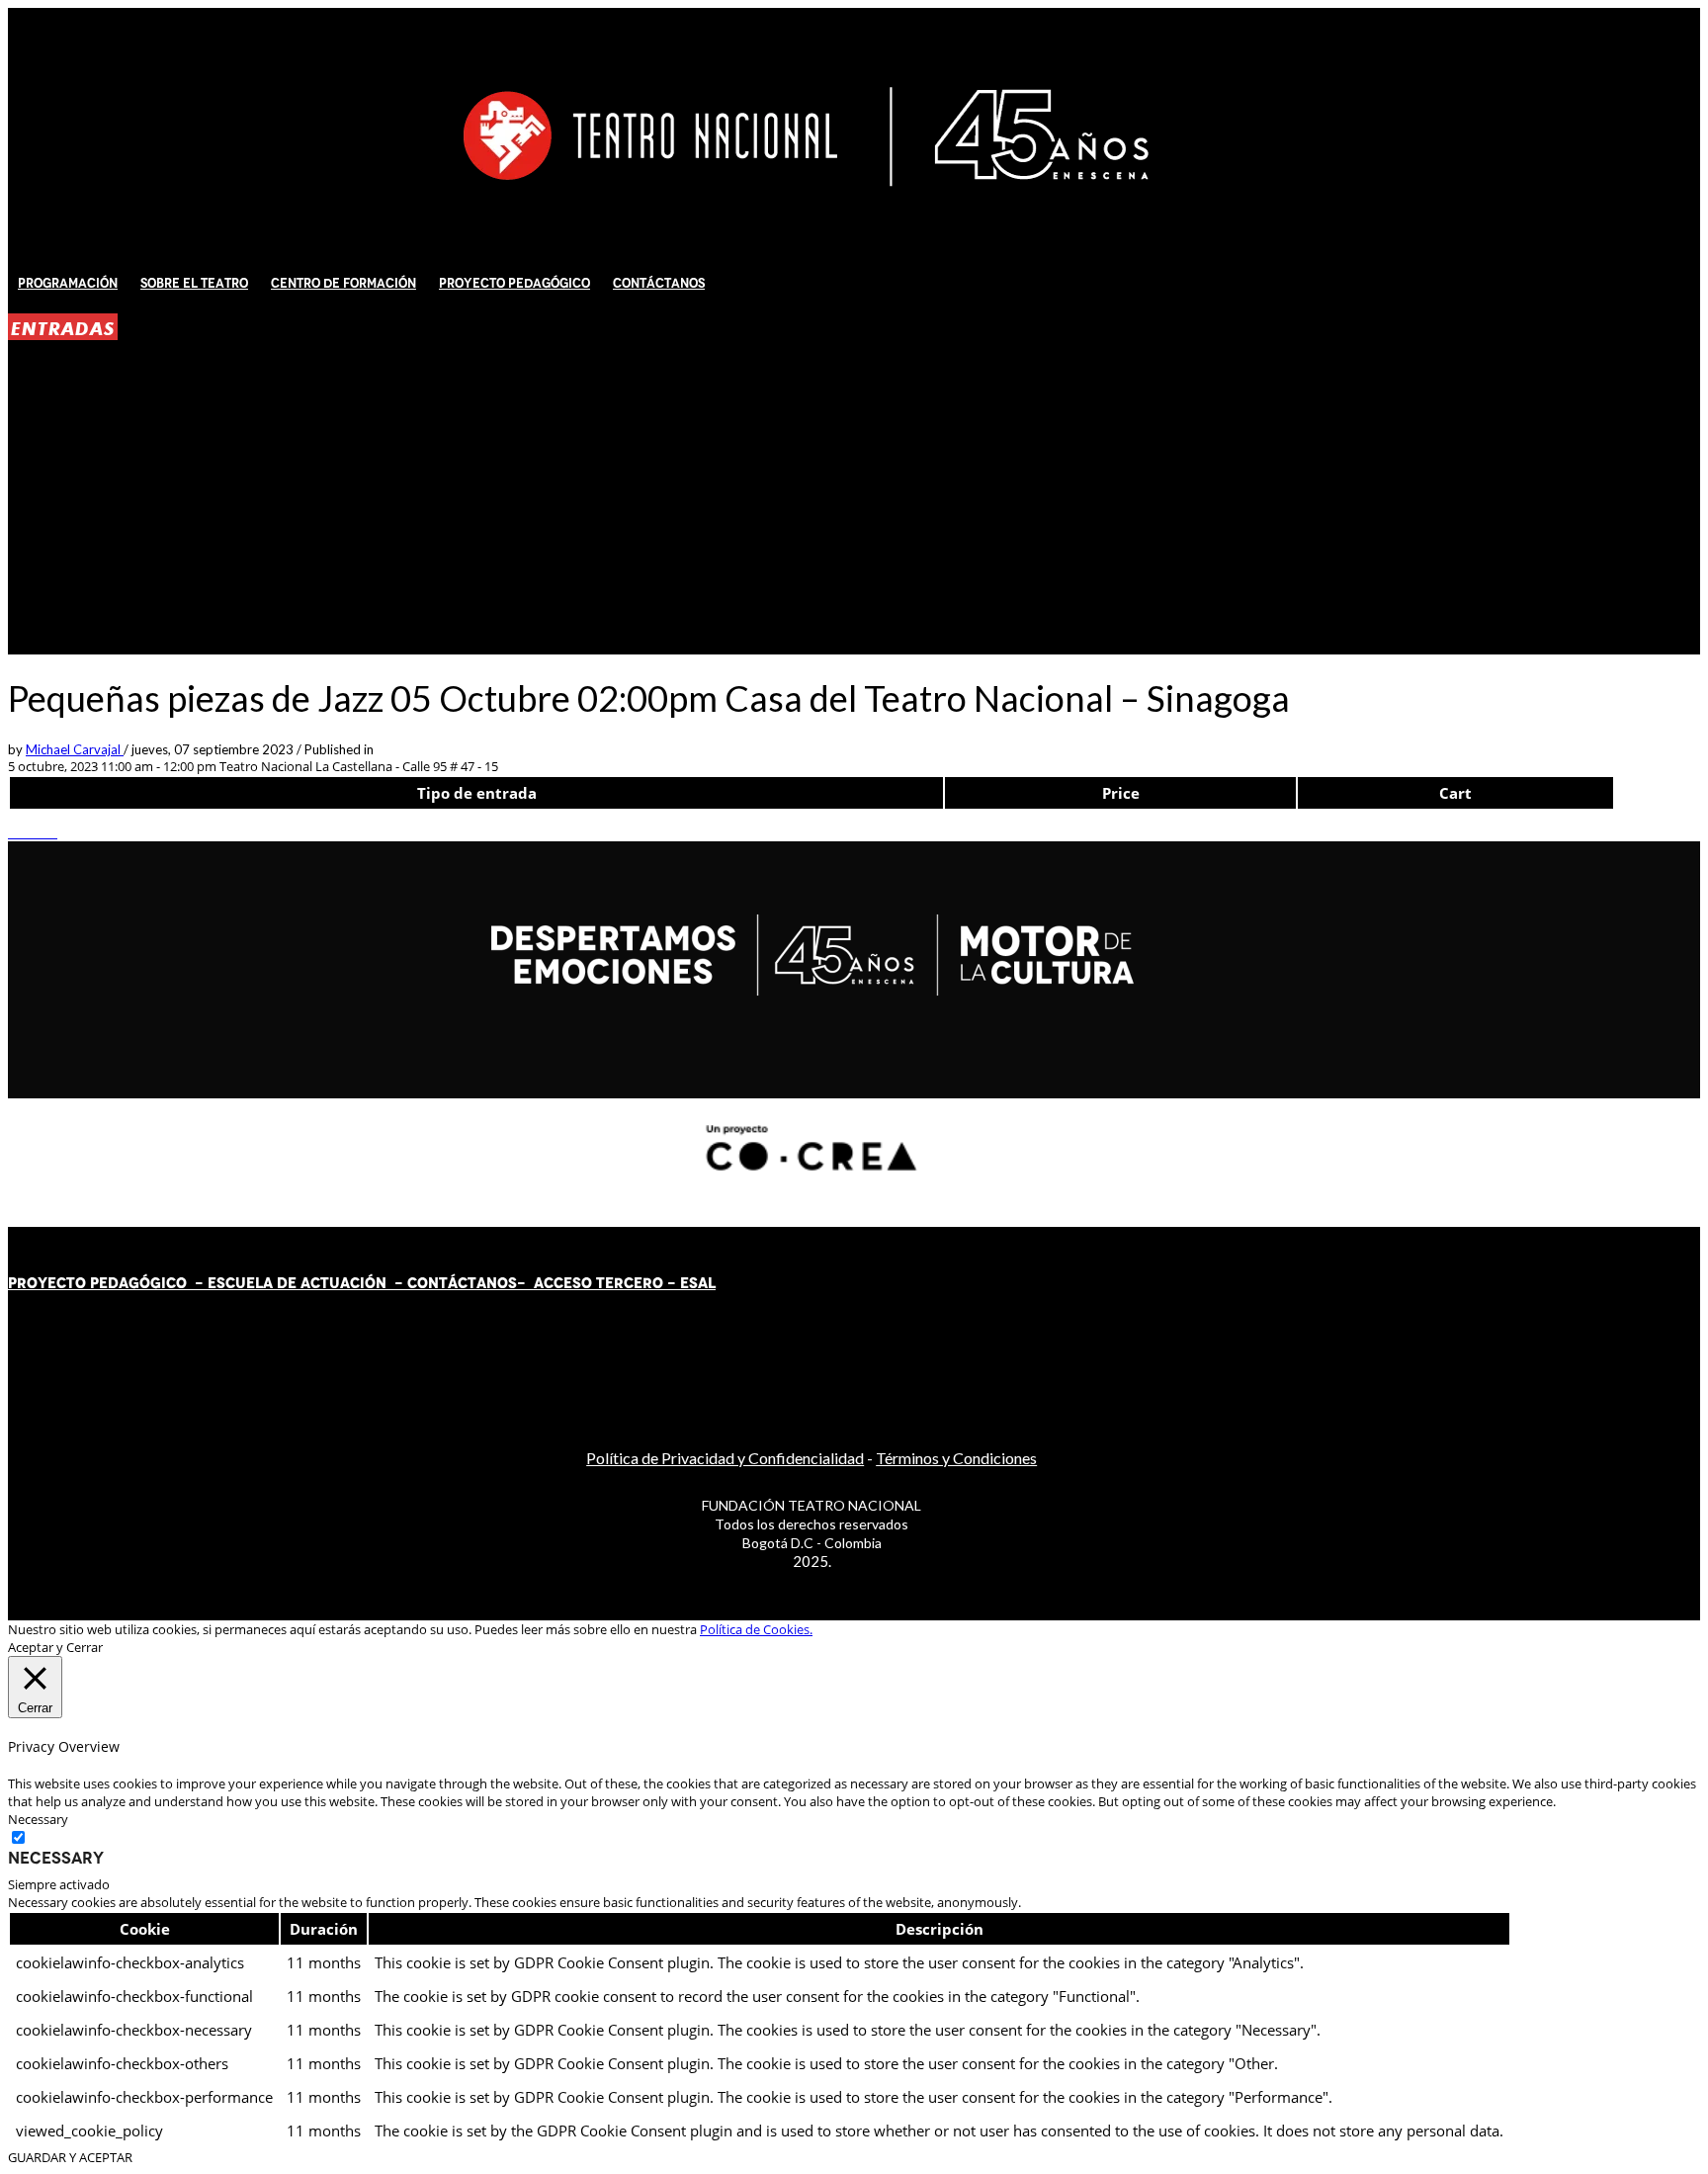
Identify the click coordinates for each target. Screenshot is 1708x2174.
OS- (513, 1283)
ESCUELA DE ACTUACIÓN (297, 1283)
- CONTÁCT (431, 1283)
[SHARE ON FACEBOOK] (23, 832)
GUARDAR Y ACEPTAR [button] (70, 2157)
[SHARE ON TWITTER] (13, 832)
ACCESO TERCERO (600, 1283)
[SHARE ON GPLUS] (33, 832)
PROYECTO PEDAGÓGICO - (108, 1283)
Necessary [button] (38, 1819)
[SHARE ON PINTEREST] (43, 832)
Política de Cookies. (756, 1629)
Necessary (56, 1858)
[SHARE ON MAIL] (52, 832)
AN (487, 1283)
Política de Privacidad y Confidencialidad (725, 1458)
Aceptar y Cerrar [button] (55, 1647)
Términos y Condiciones (956, 1458)
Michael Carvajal (75, 749)
